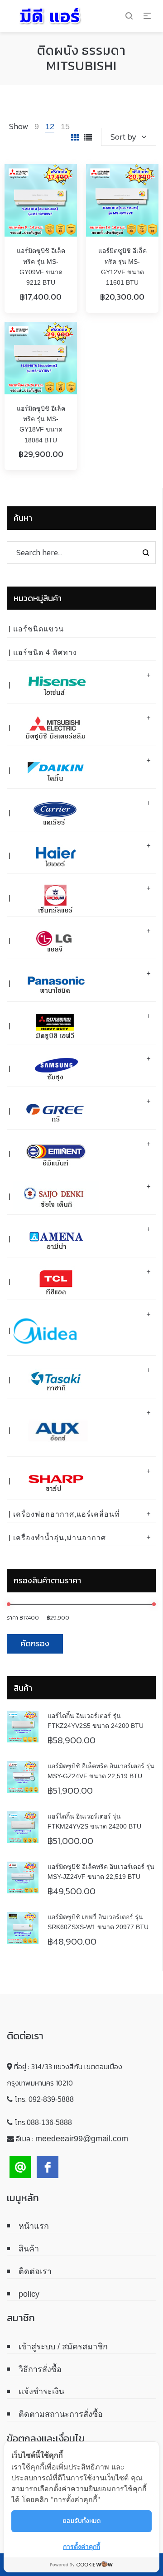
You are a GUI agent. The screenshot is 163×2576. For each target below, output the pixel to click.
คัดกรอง (35, 1643)
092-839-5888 (51, 2099)
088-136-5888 (49, 2122)
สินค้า (29, 2249)
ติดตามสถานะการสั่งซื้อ (61, 2414)
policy (29, 2294)
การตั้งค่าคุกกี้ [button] (81, 2546)
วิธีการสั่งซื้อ (40, 2369)
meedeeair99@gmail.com (82, 2139)
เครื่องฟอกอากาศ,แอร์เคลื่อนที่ (67, 1514)
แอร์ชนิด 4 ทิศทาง (45, 652)
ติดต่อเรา (35, 2271)
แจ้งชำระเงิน (41, 2392)
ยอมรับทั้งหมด (81, 2521)
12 (50, 126)
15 (65, 126)
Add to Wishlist (61, 180)
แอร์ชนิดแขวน (38, 629)
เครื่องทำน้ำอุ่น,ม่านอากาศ (60, 1538)
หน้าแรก (34, 2226)
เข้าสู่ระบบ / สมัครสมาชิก (63, 2347)
